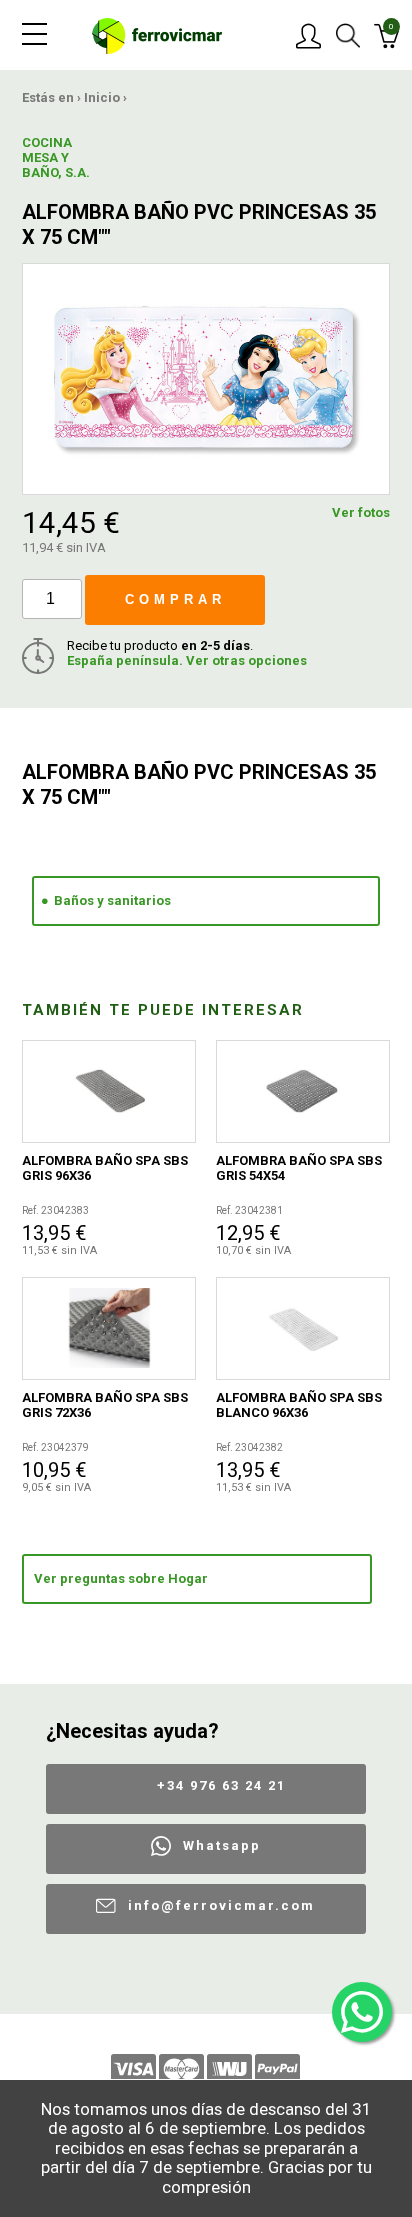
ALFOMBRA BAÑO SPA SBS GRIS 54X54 (299, 1168)
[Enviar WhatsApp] (362, 2012)
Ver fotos (361, 512)
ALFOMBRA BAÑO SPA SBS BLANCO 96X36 (299, 1405)
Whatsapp (222, 1845)
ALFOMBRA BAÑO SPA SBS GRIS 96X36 (105, 1168)
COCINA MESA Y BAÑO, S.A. (56, 157)
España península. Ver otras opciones (187, 660)
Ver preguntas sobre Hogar (121, 1578)
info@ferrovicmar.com (221, 1905)
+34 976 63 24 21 (221, 1785)
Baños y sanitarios (112, 900)
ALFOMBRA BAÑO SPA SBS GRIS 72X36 (105, 1405)
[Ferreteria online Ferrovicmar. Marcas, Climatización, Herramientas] (157, 34)
